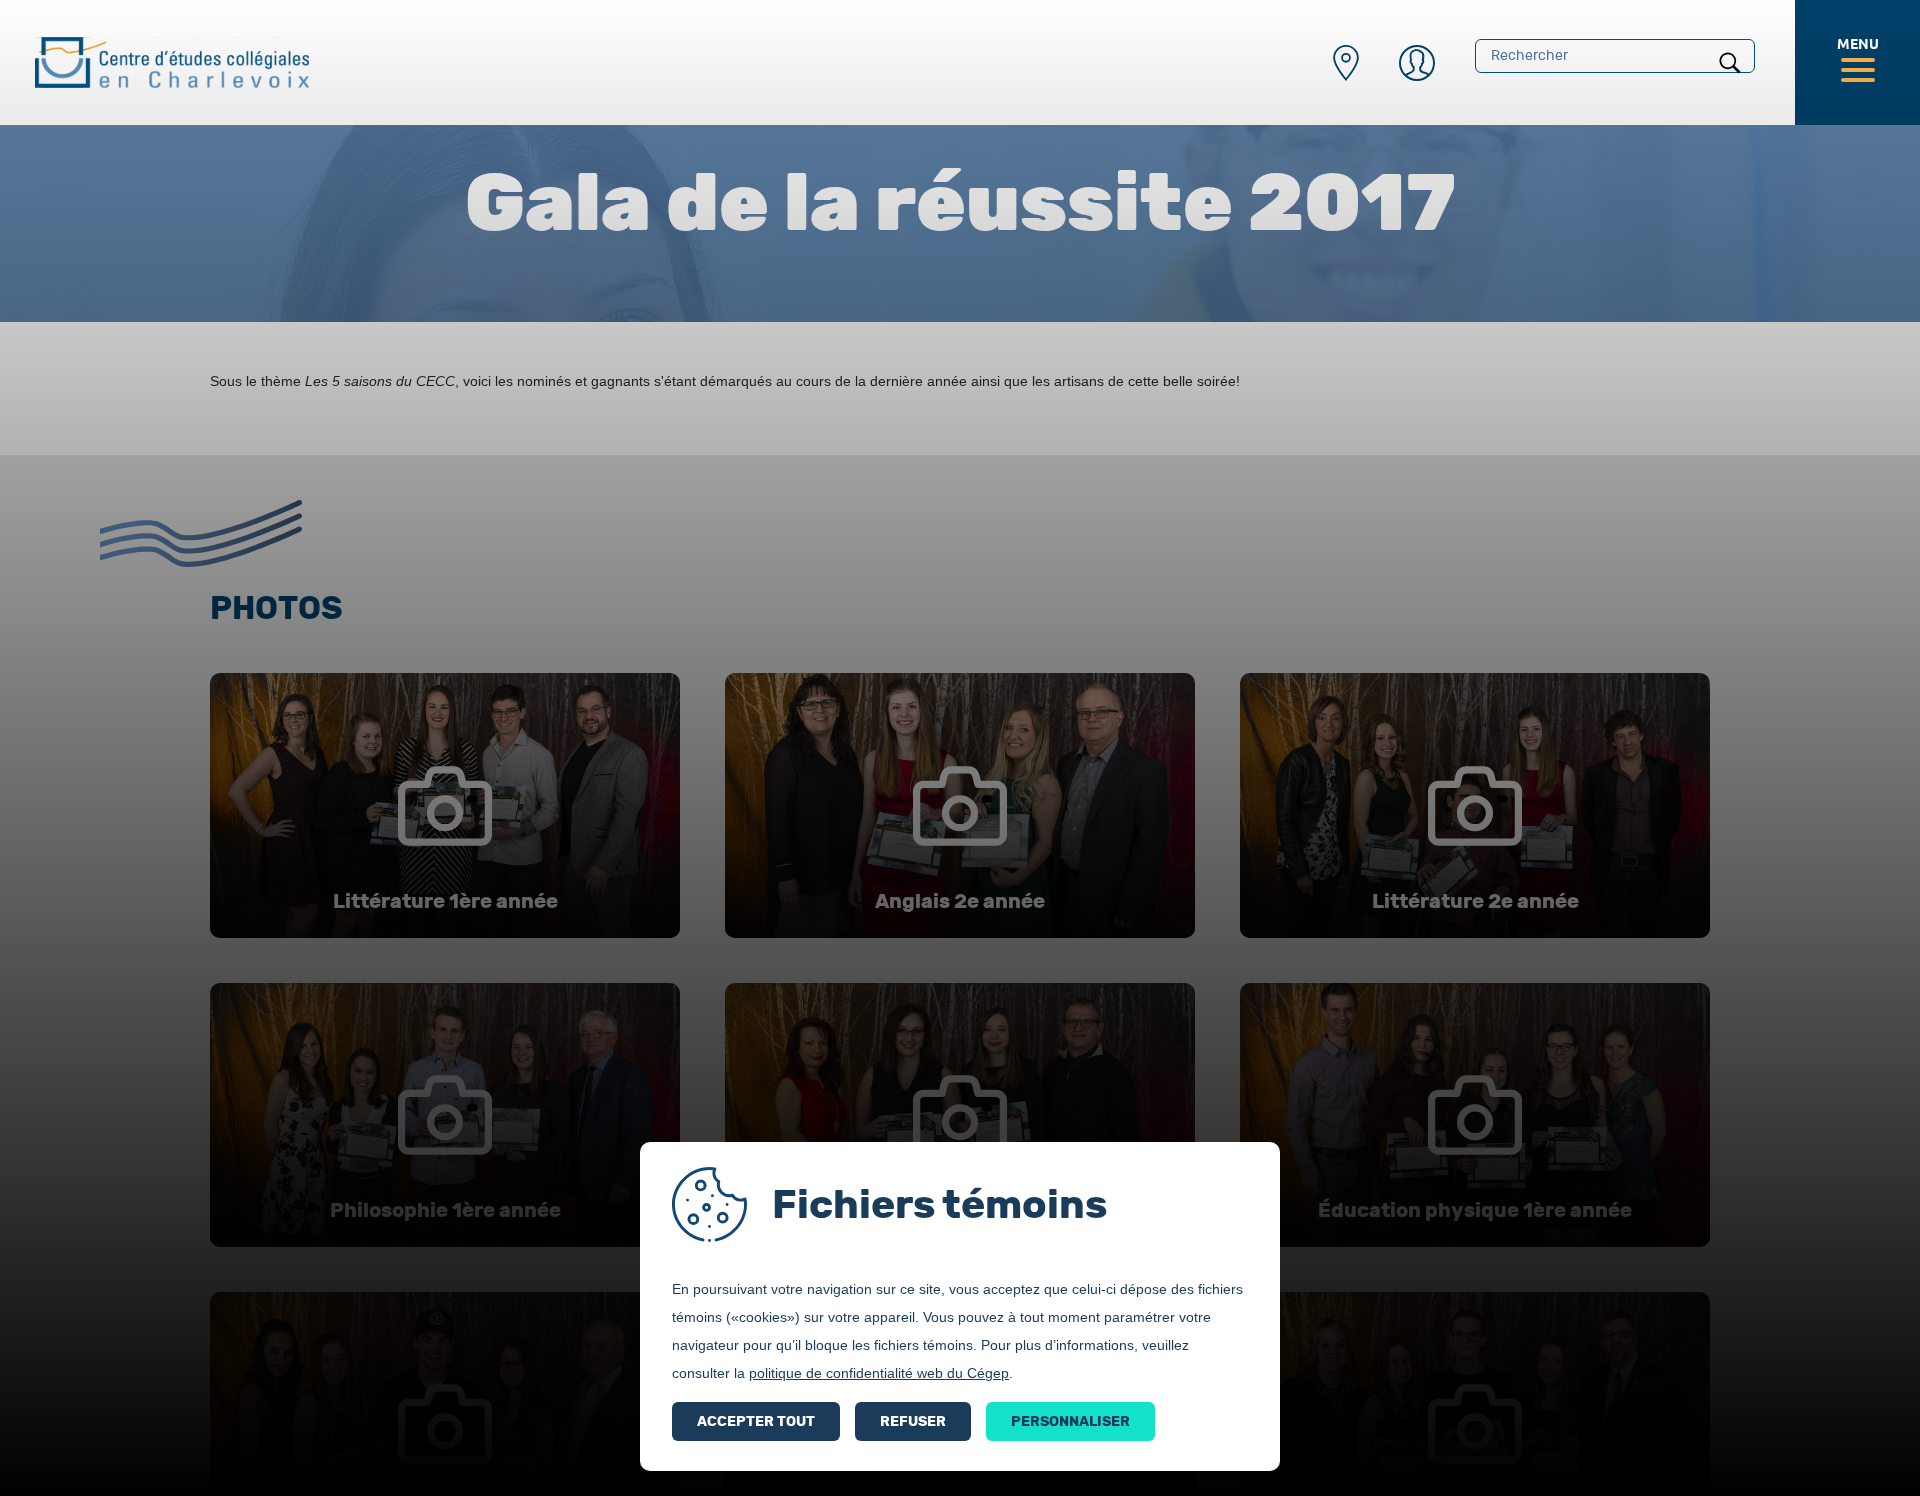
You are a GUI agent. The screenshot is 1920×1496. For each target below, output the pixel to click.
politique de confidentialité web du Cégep (879, 1373)
